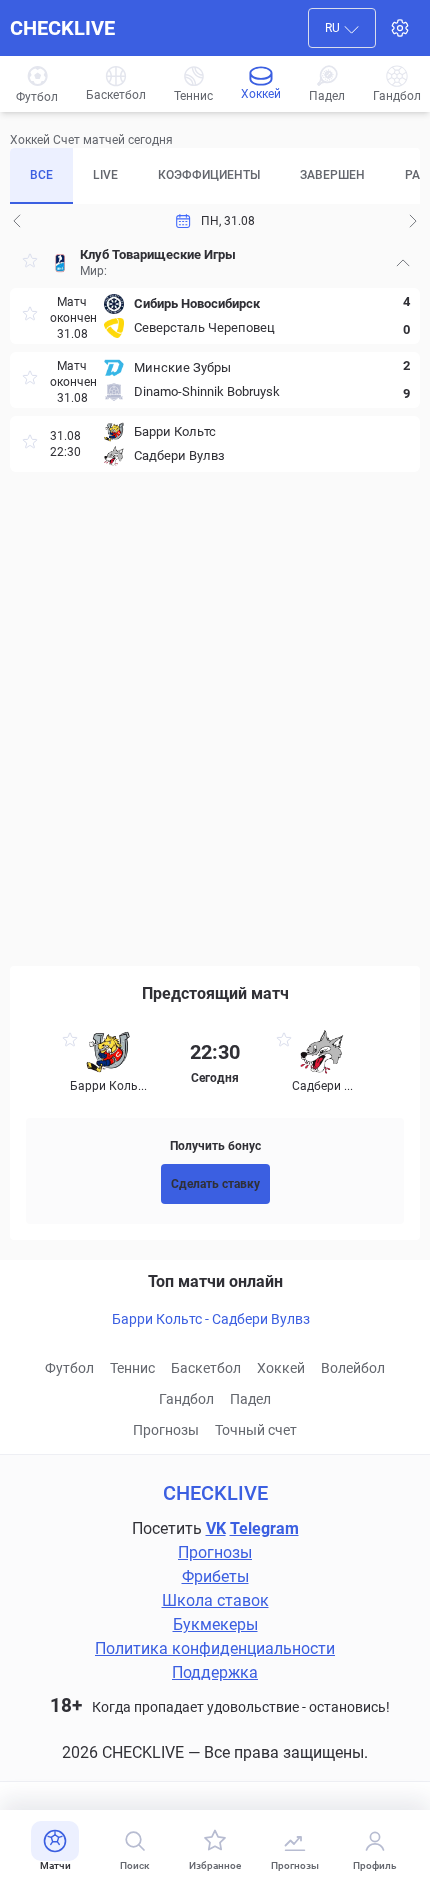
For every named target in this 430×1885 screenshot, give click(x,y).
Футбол (69, 1368)
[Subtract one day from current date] (413, 221)
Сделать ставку (215, 1184)
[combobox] (342, 28)
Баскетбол (206, 1368)
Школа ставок (215, 1600)
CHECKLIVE (62, 28)
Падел (250, 1399)
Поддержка (215, 1672)
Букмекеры (215, 1624)
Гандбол (186, 1399)
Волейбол (353, 1368)
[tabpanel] (215, 592)
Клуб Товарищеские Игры (158, 254)
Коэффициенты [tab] (209, 175)
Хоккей (281, 1368)
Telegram (264, 1528)
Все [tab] (41, 175)
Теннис (132, 1368)
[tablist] (215, 176)
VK (216, 1528)
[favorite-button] (30, 263)
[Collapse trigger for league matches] (403, 263)
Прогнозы (166, 1430)
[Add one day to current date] (17, 221)
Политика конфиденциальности (215, 1648)
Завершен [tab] (332, 175)
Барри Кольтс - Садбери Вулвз (211, 1319)
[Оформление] (400, 28)
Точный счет (256, 1430)
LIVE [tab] (105, 175)
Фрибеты (215, 1576)
